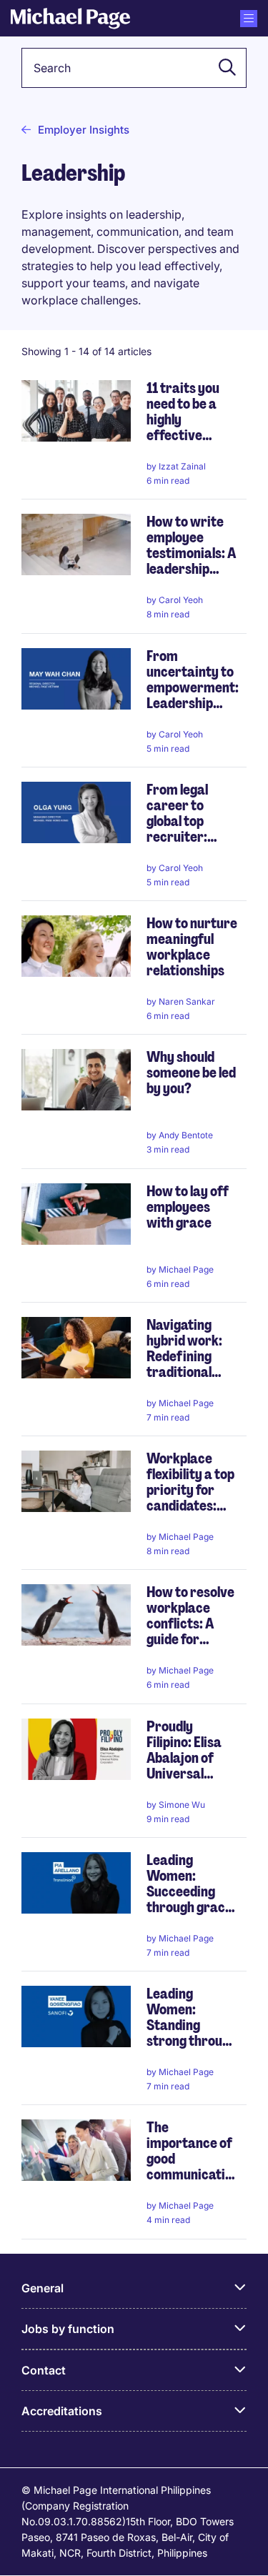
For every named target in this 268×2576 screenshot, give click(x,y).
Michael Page (186, 1269)
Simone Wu (182, 1805)
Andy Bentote (186, 1135)
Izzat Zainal (182, 466)
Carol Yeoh (181, 600)
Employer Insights (84, 130)
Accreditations (62, 2411)
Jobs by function (68, 2329)
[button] (223, 68)
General (43, 2288)
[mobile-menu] (249, 19)
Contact (44, 2370)
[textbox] (134, 68)
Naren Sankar (187, 1001)
